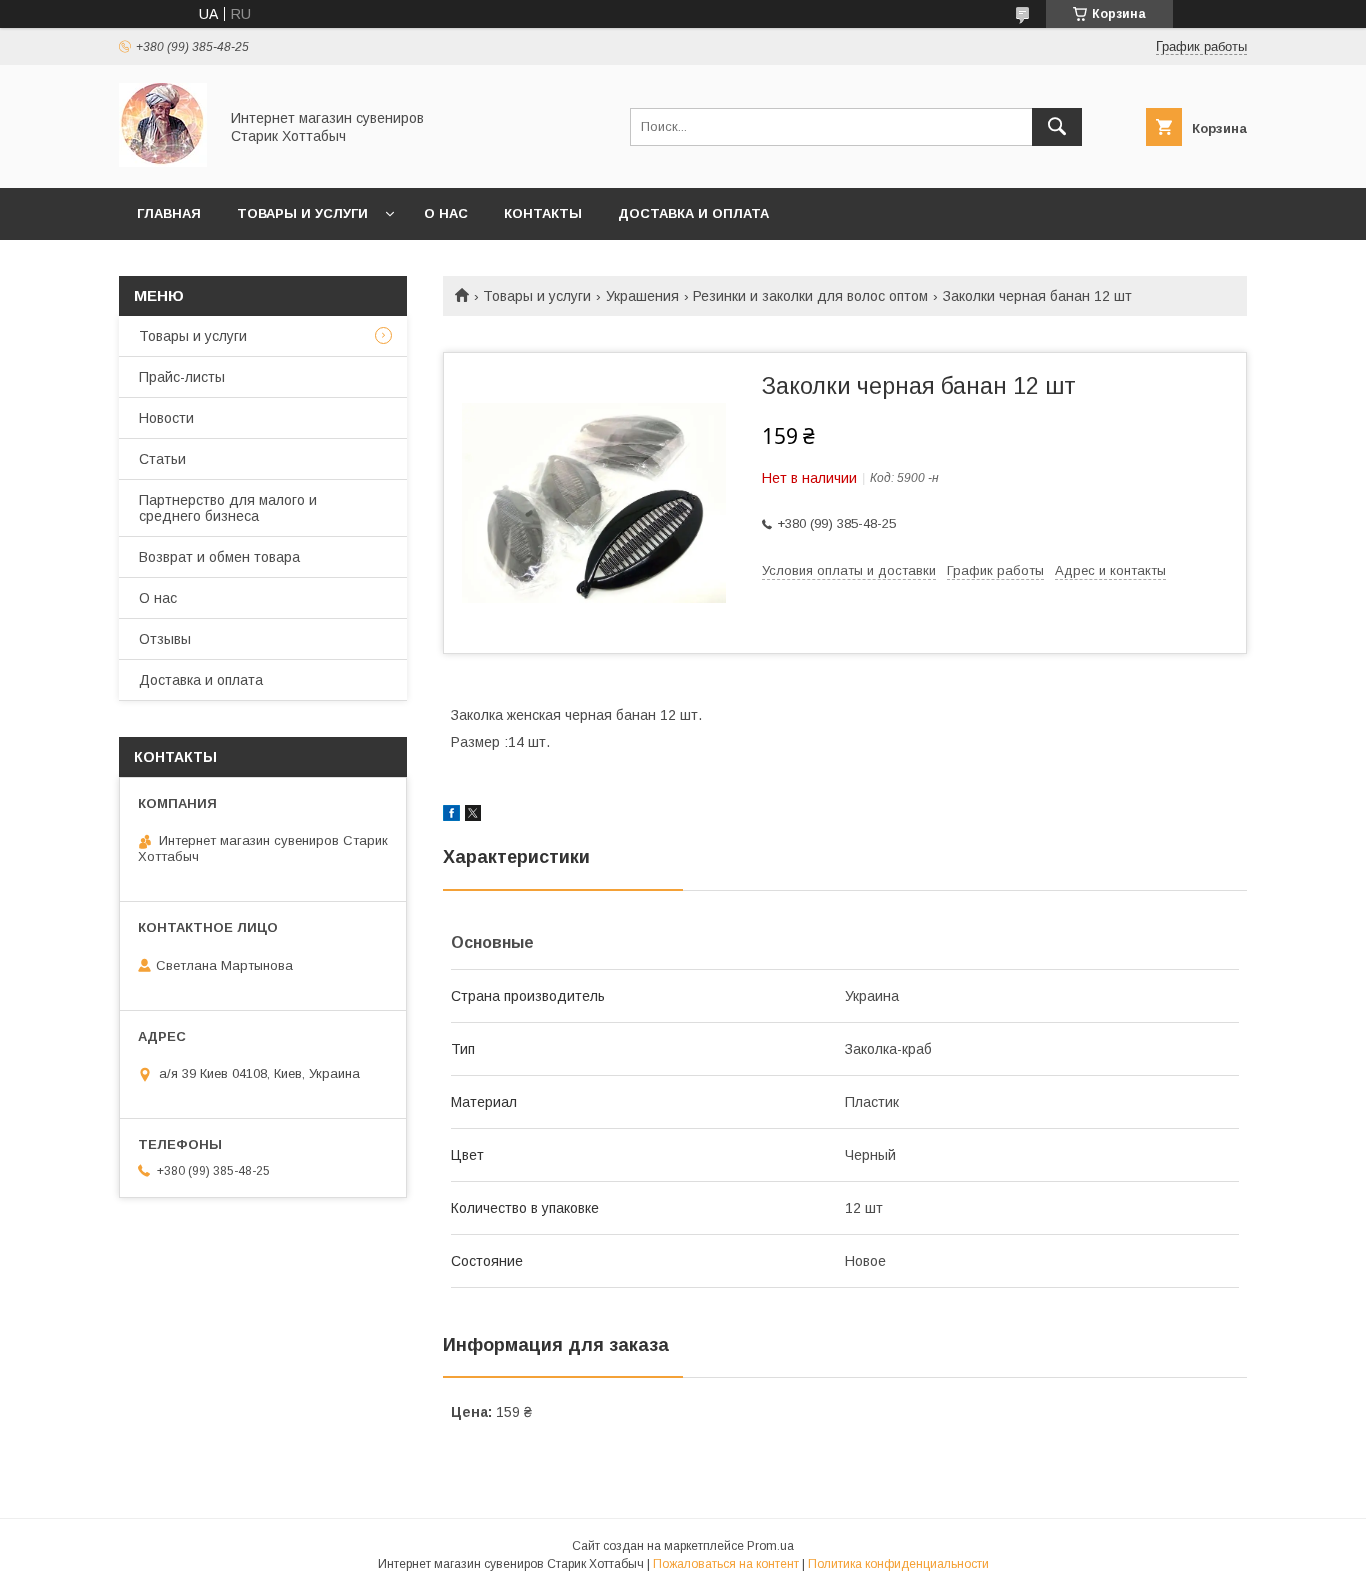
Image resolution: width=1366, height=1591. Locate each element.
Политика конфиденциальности (898, 1564)
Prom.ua (770, 1546)
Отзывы (165, 639)
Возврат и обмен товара (219, 557)
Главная (169, 213)
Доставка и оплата (693, 213)
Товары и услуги (302, 213)
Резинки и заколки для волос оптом (810, 296)
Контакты (543, 213)
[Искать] (1057, 127)
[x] (473, 816)
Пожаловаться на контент (726, 1564)
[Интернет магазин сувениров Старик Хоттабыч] (163, 162)
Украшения (642, 296)
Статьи (162, 459)
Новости (166, 418)
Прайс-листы (182, 377)
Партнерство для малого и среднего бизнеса (228, 508)
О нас (446, 213)
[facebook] (451, 816)
